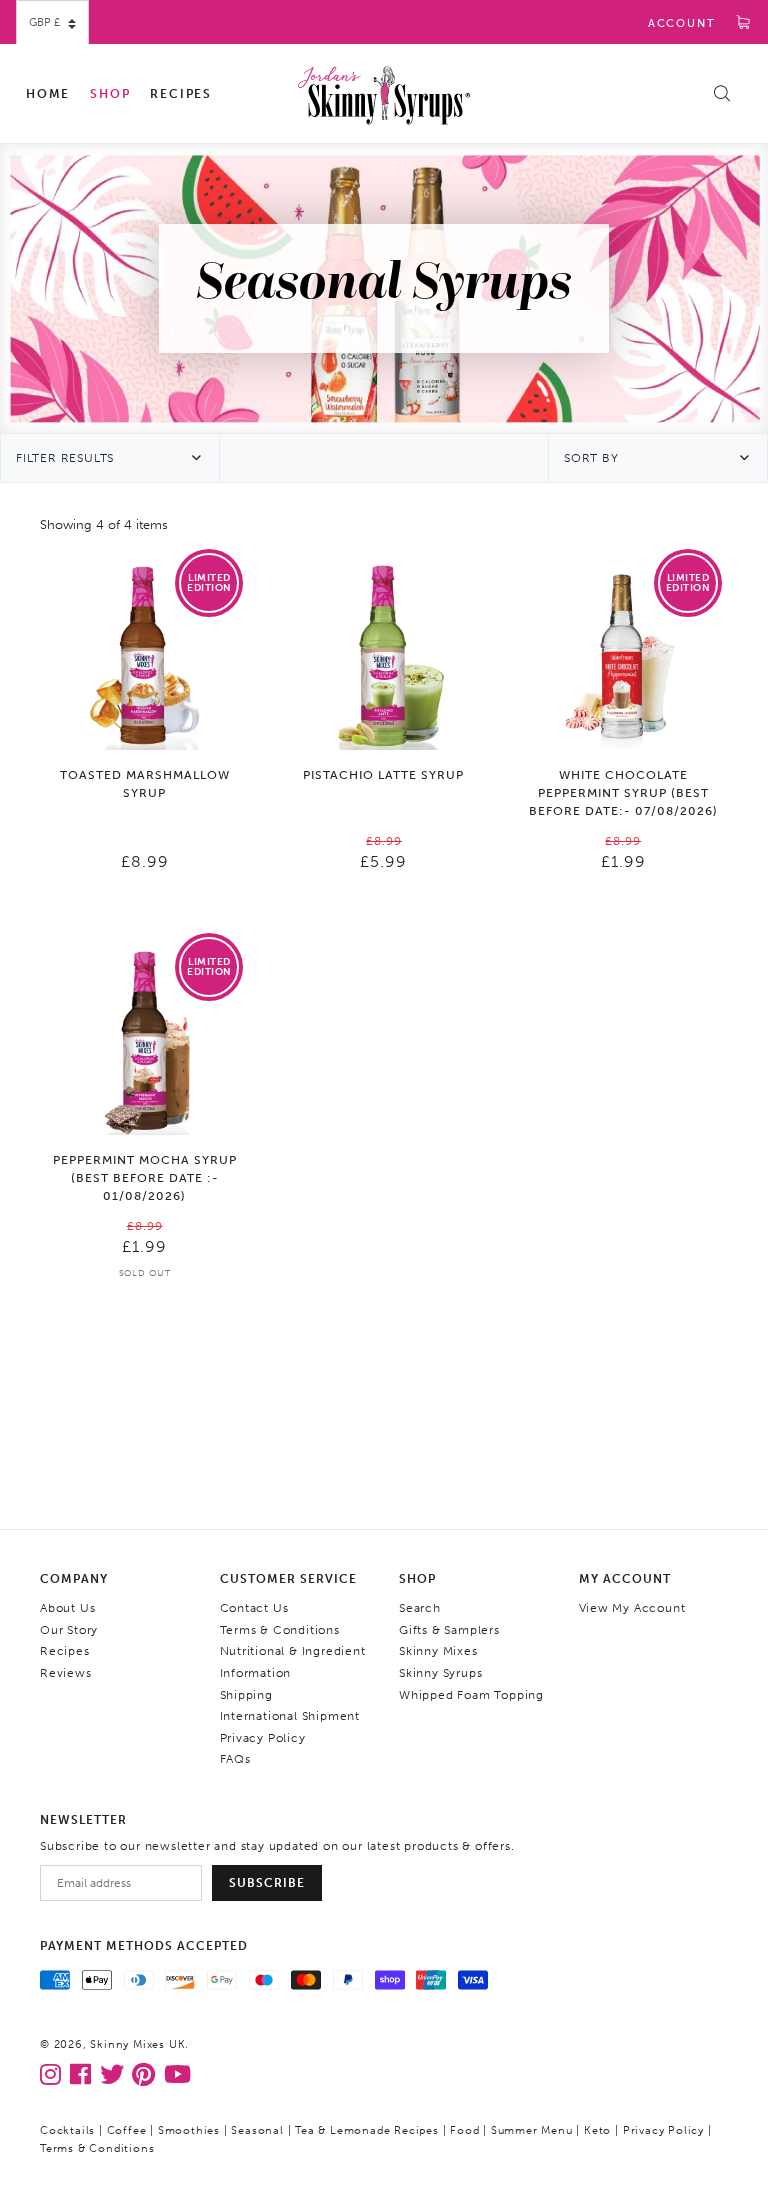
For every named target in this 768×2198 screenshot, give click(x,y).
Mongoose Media (313, 2148)
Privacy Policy (263, 1738)
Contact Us (254, 1608)
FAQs (235, 1759)
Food (464, 2130)
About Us (67, 1608)
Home (48, 94)
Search (420, 1608)
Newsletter (83, 1820)
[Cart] (744, 23)
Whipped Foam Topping (471, 1695)
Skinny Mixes (438, 1651)
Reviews (66, 1673)
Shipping (246, 1695)
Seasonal (257, 2130)
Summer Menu (532, 2130)
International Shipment (290, 1716)
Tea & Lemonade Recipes (367, 2130)
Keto (597, 2130)
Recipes (181, 94)
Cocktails (67, 2130)
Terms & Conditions (280, 1630)
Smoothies (189, 2130)
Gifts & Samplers (449, 1630)
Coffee (127, 2130)
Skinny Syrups (440, 1673)
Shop (110, 94)
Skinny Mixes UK (137, 2044)
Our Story (69, 1630)
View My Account (632, 1608)
